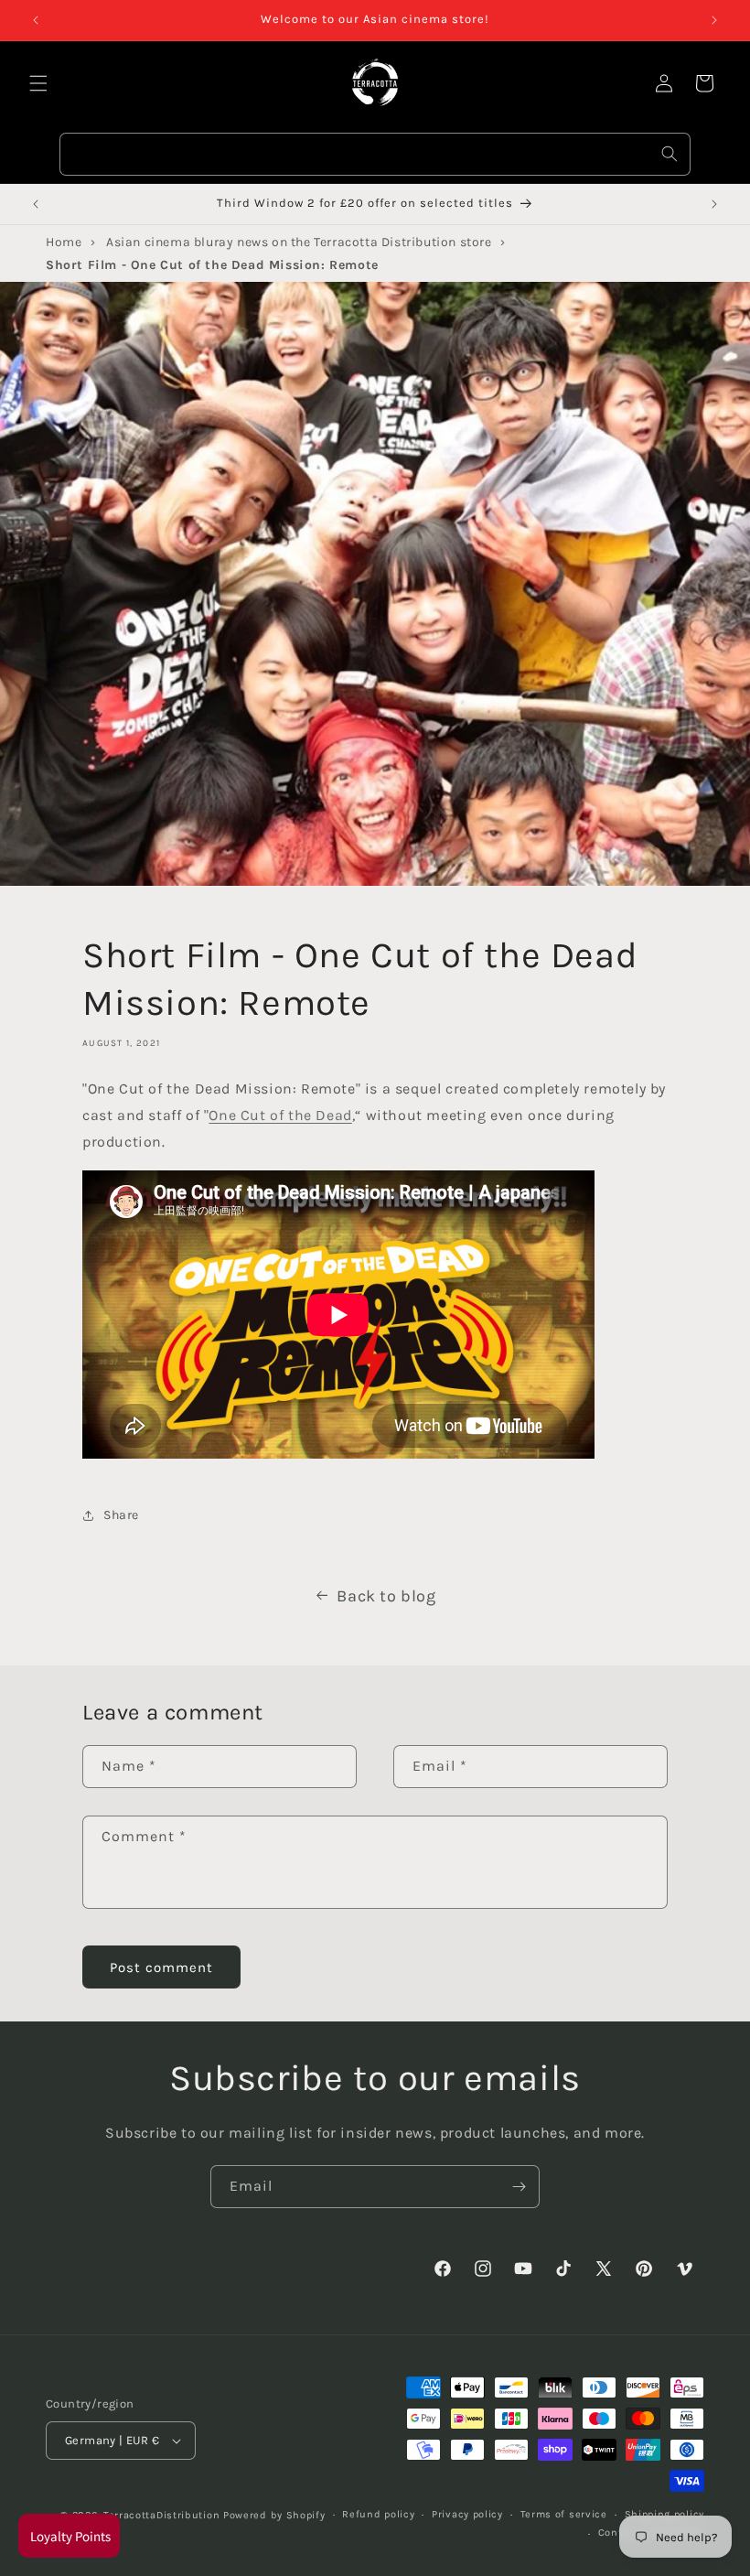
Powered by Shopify (274, 2515)
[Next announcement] (714, 20)
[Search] (670, 154)
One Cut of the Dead (280, 1115)
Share (121, 1515)
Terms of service (564, 2514)
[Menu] (38, 83)
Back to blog (386, 1596)
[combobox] (375, 154)
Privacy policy (467, 2514)
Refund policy (378, 2514)
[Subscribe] (519, 2187)
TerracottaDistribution (161, 2515)
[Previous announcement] (36, 20)
